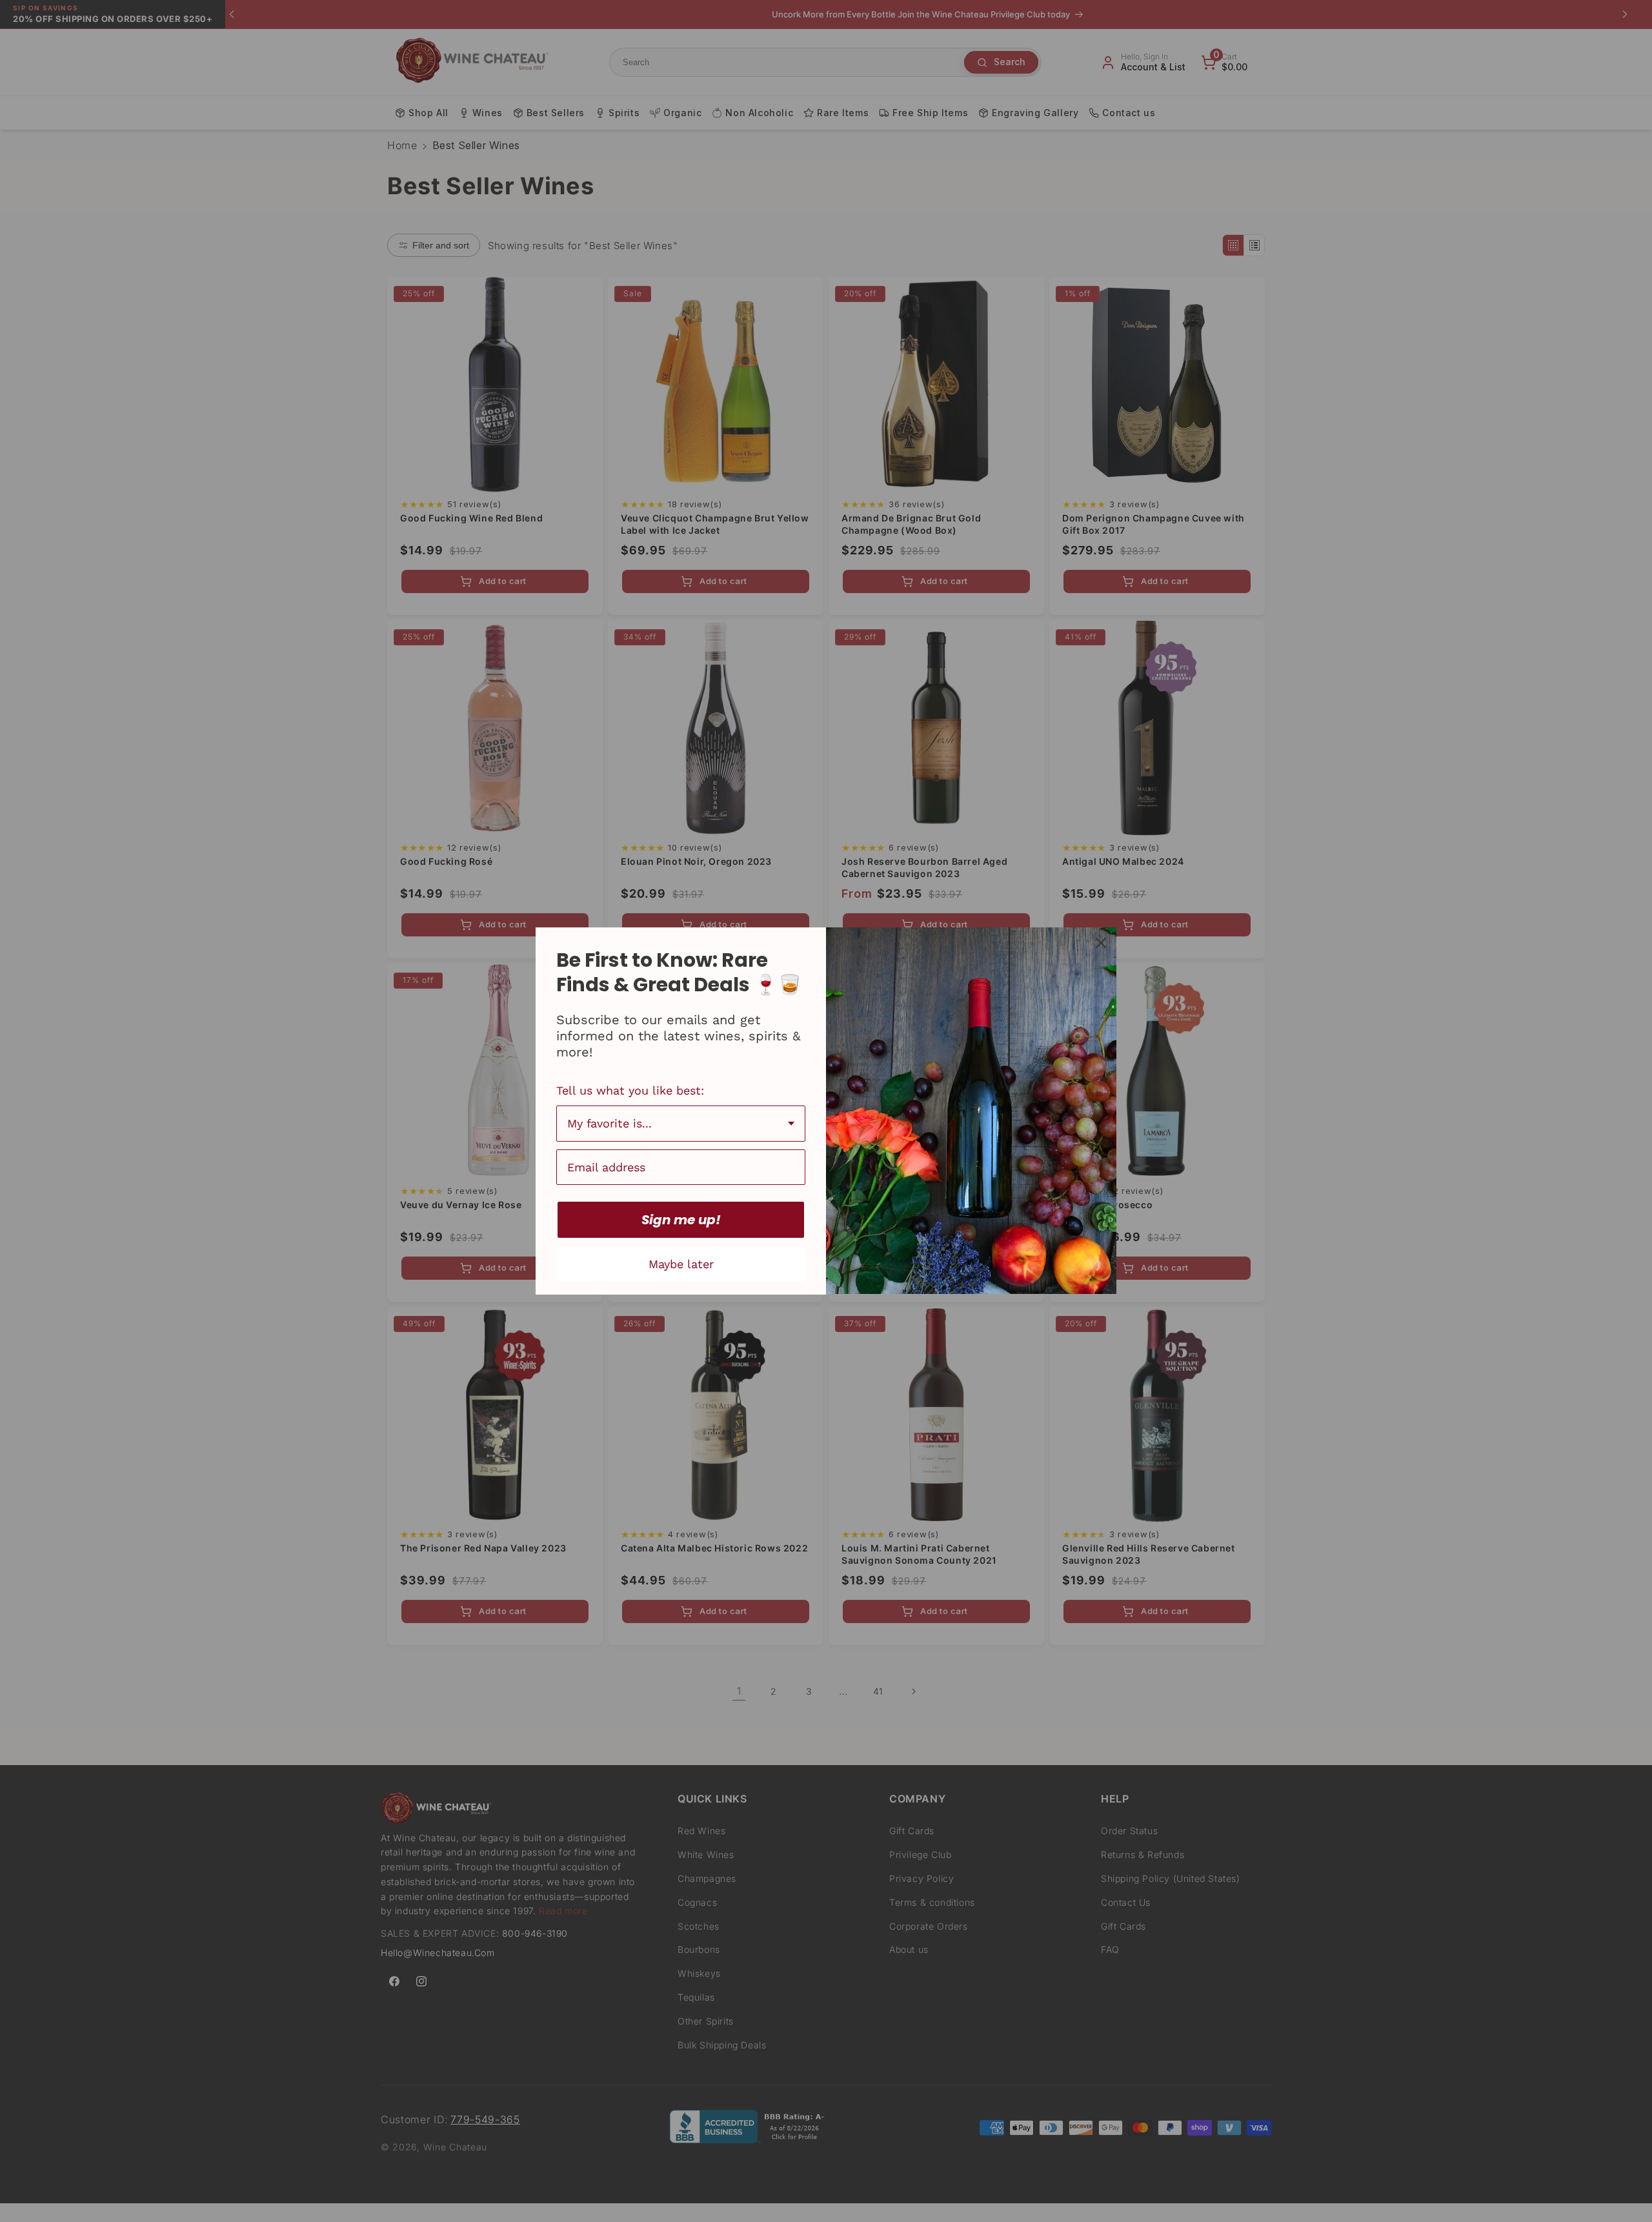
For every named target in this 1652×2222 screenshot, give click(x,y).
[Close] (1101, 943)
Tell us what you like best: (630, 1090)
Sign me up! (681, 1220)
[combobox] (681, 1124)
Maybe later (681, 1264)
